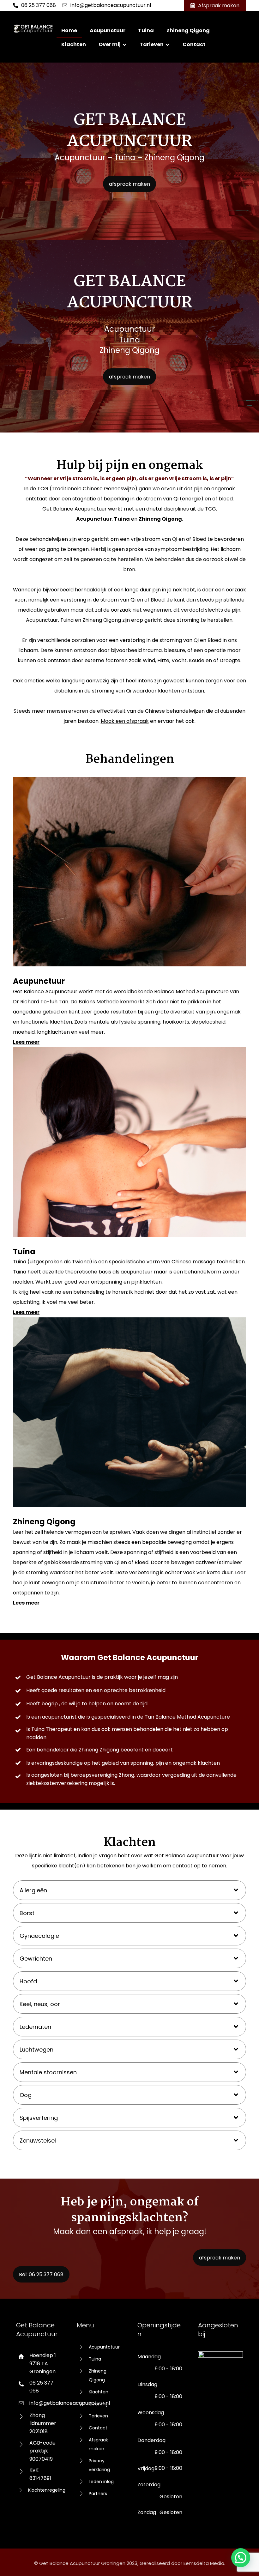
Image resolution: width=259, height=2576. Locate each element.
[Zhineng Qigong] (129, 1412)
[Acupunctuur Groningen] (33, 29)
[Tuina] (129, 1142)
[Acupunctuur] (129, 872)
